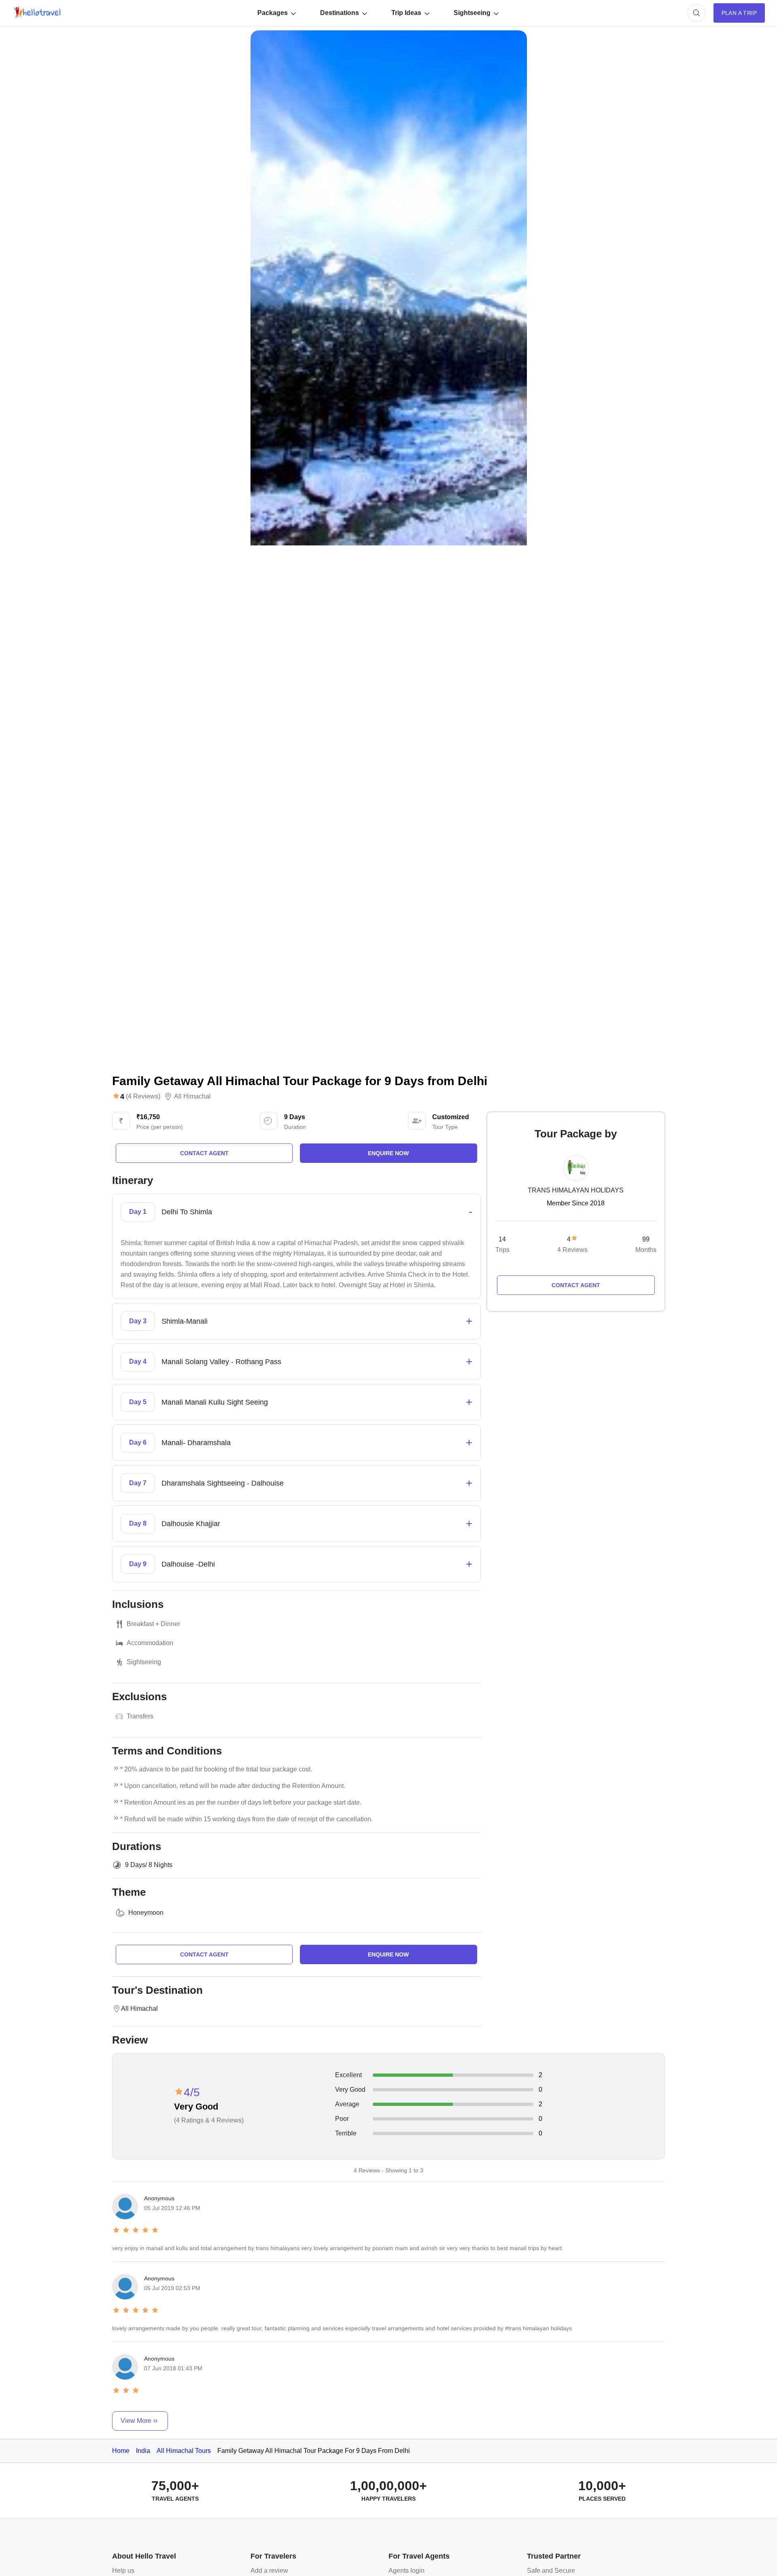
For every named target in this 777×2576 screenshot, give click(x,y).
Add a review (269, 2571)
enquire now (388, 1153)
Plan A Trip (739, 13)
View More (136, 2421)
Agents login (407, 2571)
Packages (273, 13)
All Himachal (192, 1096)
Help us (123, 2571)
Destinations (340, 13)
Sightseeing (472, 13)
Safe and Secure (551, 2571)
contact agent (204, 1153)
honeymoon (146, 1913)
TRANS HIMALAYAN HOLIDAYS (576, 1190)
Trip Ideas (406, 13)
